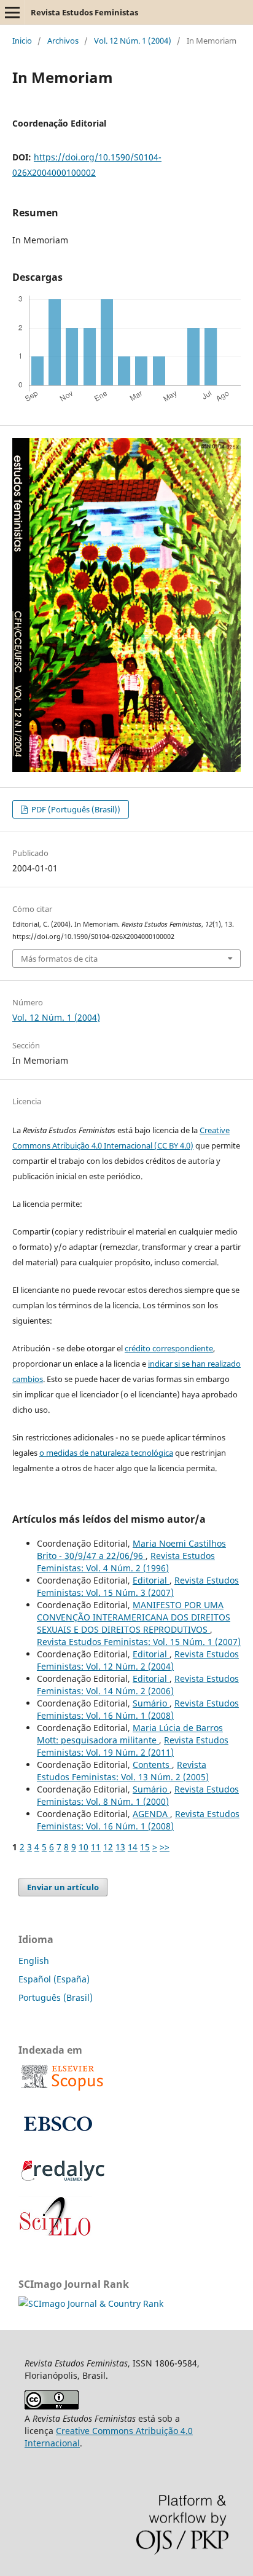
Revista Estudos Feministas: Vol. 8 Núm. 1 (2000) (138, 1795)
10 (84, 1847)
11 (96, 1847)
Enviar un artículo (63, 1887)
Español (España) (54, 1979)
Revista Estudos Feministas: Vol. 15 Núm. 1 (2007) (139, 1642)
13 (120, 1847)
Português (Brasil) (56, 1997)
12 (108, 1847)
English (34, 1961)
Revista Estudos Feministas (84, 12)
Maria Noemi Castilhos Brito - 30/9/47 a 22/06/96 (131, 1549)
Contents (152, 1765)
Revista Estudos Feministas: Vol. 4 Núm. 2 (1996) (126, 1562)
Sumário (151, 1703)
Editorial (151, 1580)
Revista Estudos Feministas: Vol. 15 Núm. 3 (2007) (138, 1586)
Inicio (22, 41)
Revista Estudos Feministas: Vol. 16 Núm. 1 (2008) (138, 1709)
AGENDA (151, 1814)
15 (145, 1847)
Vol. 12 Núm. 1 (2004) (133, 41)
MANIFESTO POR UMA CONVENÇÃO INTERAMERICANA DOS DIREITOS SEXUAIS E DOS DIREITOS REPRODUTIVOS (134, 1617)
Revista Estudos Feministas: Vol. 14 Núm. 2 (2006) (138, 1685)
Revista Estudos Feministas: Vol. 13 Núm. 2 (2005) (123, 1771)
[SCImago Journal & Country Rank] (91, 2303)
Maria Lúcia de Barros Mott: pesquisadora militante (130, 1734)
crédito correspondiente (169, 1348)
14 (133, 1847)
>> (165, 1847)
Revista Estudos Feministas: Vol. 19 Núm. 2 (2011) (133, 1746)
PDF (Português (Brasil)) (75, 809)
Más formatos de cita (59, 959)
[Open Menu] (12, 12)
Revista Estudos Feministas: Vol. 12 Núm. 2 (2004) (138, 1660)
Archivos (63, 41)
